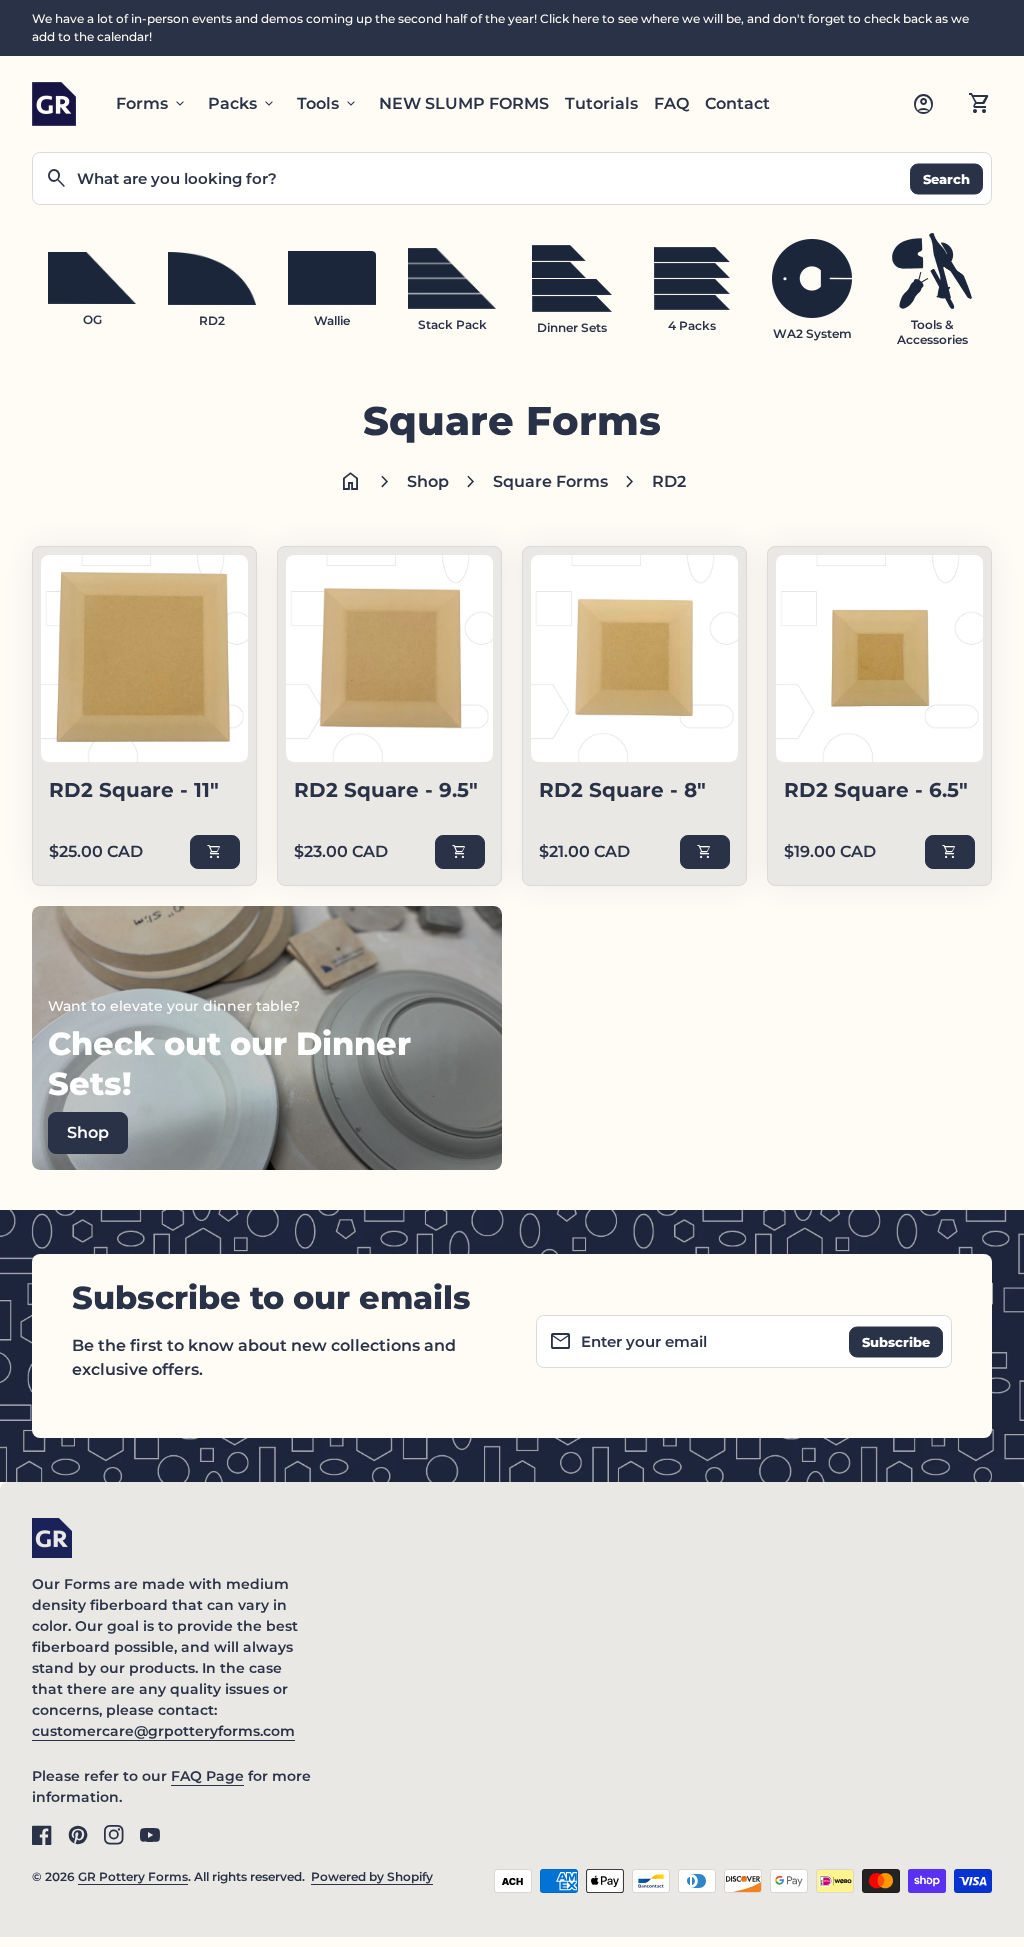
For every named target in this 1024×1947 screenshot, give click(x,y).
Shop (428, 481)
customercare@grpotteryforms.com (163, 1731)
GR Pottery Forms (133, 1876)
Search (946, 178)
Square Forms (550, 481)
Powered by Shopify (372, 1876)
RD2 (669, 481)
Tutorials (601, 103)
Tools (328, 104)
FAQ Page (207, 1776)
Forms (152, 104)
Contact (737, 103)
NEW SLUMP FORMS (464, 103)
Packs (242, 104)
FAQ (671, 103)
